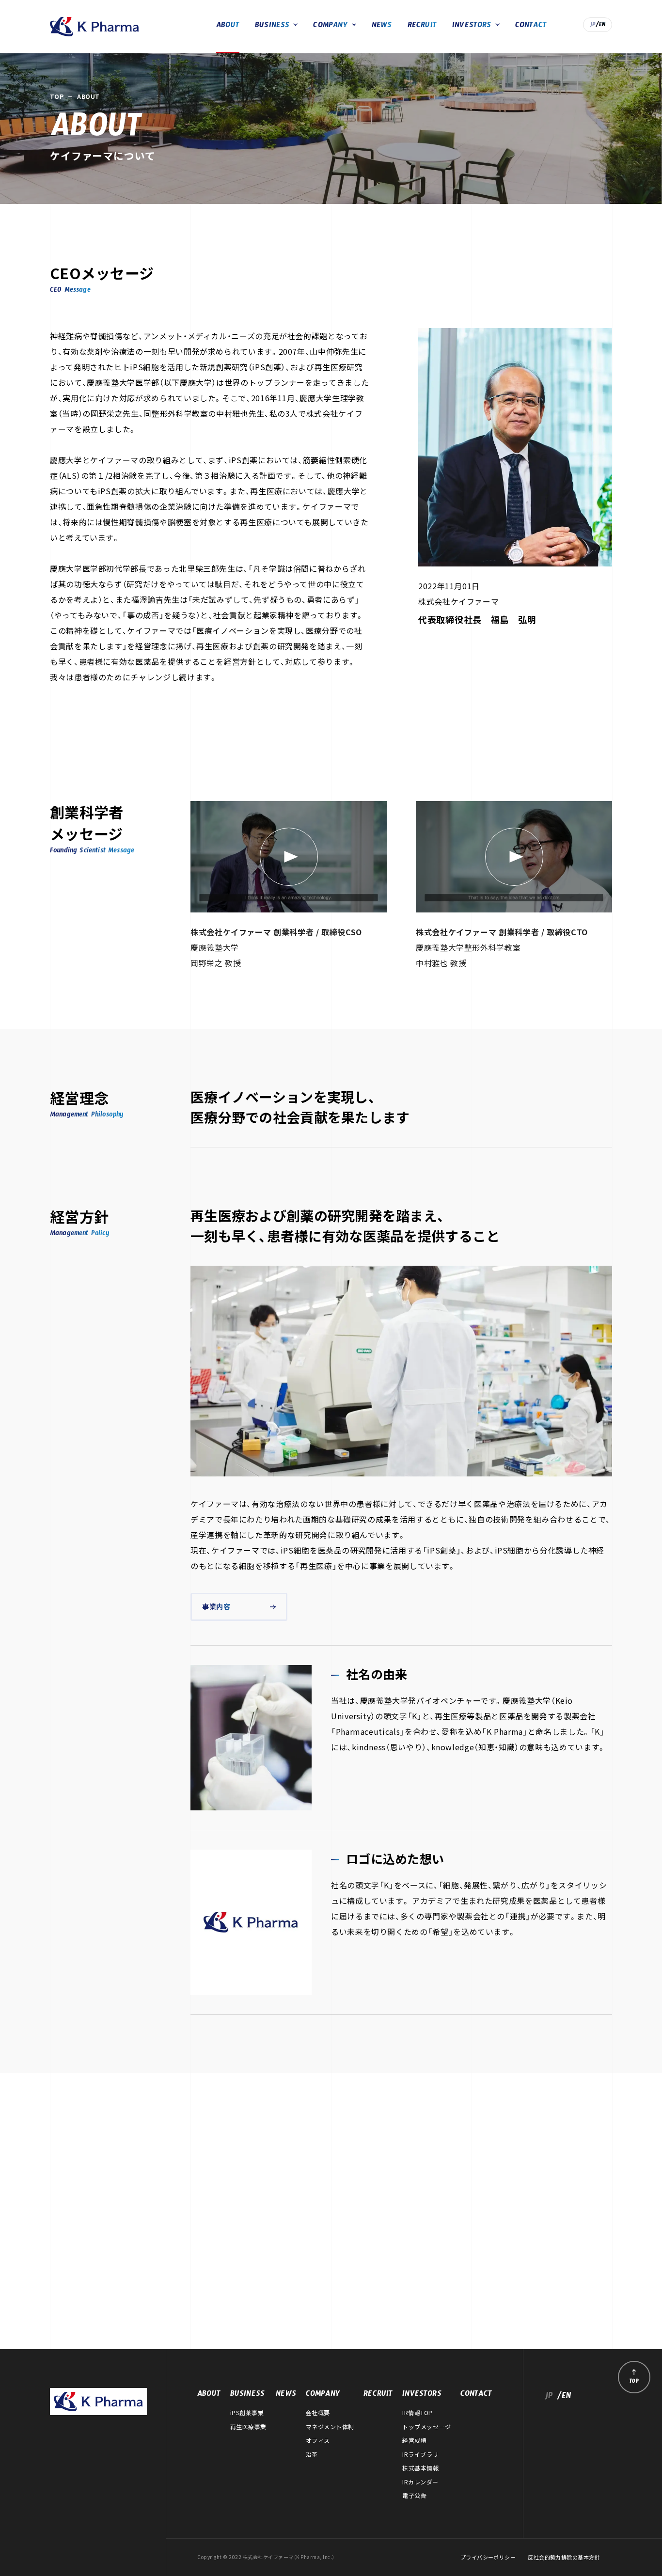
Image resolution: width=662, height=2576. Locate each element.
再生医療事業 (248, 2427)
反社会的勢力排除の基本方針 (564, 2557)
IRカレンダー (420, 2482)
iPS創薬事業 (247, 2413)
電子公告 (414, 2496)
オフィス (318, 2440)
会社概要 (318, 2413)
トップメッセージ (426, 2427)
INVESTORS (472, 26)
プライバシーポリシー (488, 2557)
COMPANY (330, 26)
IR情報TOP (417, 2413)
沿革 (312, 2454)
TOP (57, 96)
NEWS (382, 26)
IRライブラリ (420, 2454)
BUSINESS (272, 26)
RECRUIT (422, 26)
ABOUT (228, 26)
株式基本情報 (420, 2468)
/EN (601, 26)
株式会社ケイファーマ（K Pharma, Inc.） (95, 27)
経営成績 (414, 2440)
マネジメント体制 (330, 2427)
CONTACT (531, 26)
